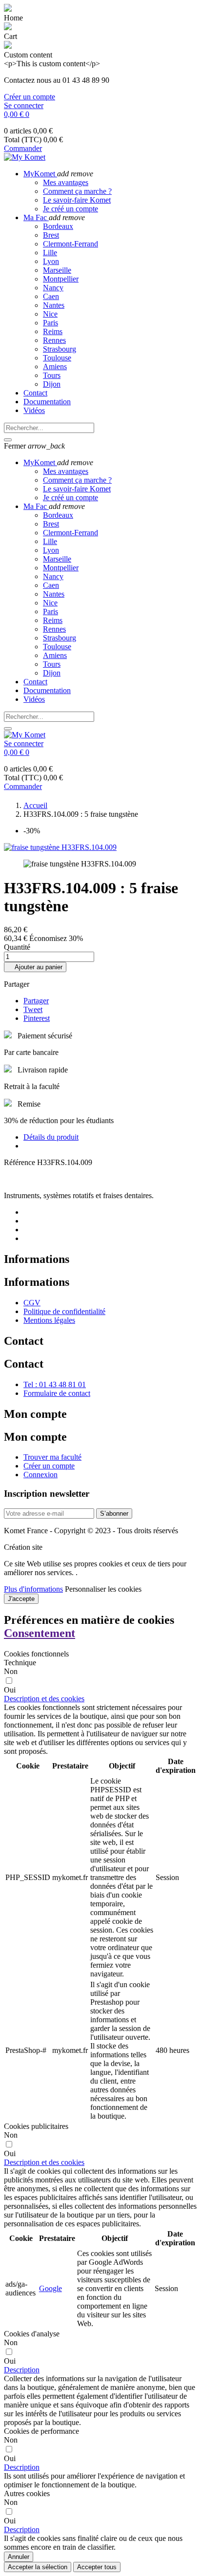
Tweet (33, 1009)
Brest (51, 235)
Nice (50, 314)
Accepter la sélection (38, 2567)
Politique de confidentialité (64, 1311)
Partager (36, 1001)
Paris (50, 323)
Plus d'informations (33, 1589)
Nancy (53, 288)
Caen (51, 296)
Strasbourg (60, 349)
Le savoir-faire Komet (77, 200)
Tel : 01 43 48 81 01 (55, 1384)
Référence (20, 1162)
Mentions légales (49, 1320)
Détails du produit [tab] (51, 1137)
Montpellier (61, 279)
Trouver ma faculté (52, 1457)
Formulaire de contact (57, 1393)
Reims (53, 331)
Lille (50, 253)
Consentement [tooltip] (40, 1633)
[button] (44, 1699)
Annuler (19, 2557)
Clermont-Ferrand (70, 244)
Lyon (51, 261)
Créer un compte (30, 97)
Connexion (40, 1475)
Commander (23, 148)
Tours (52, 375)
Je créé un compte (70, 209)
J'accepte (21, 1599)
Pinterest (37, 1018)
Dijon (52, 384)
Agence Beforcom (72, 1547)
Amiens (55, 367)
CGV (32, 1303)
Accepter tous (97, 2567)
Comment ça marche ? (77, 191)
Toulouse (57, 358)
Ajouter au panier (35, 967)
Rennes (54, 340)
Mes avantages (66, 182)
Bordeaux (58, 226)
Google (50, 2288)
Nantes (54, 305)
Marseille (57, 270)
